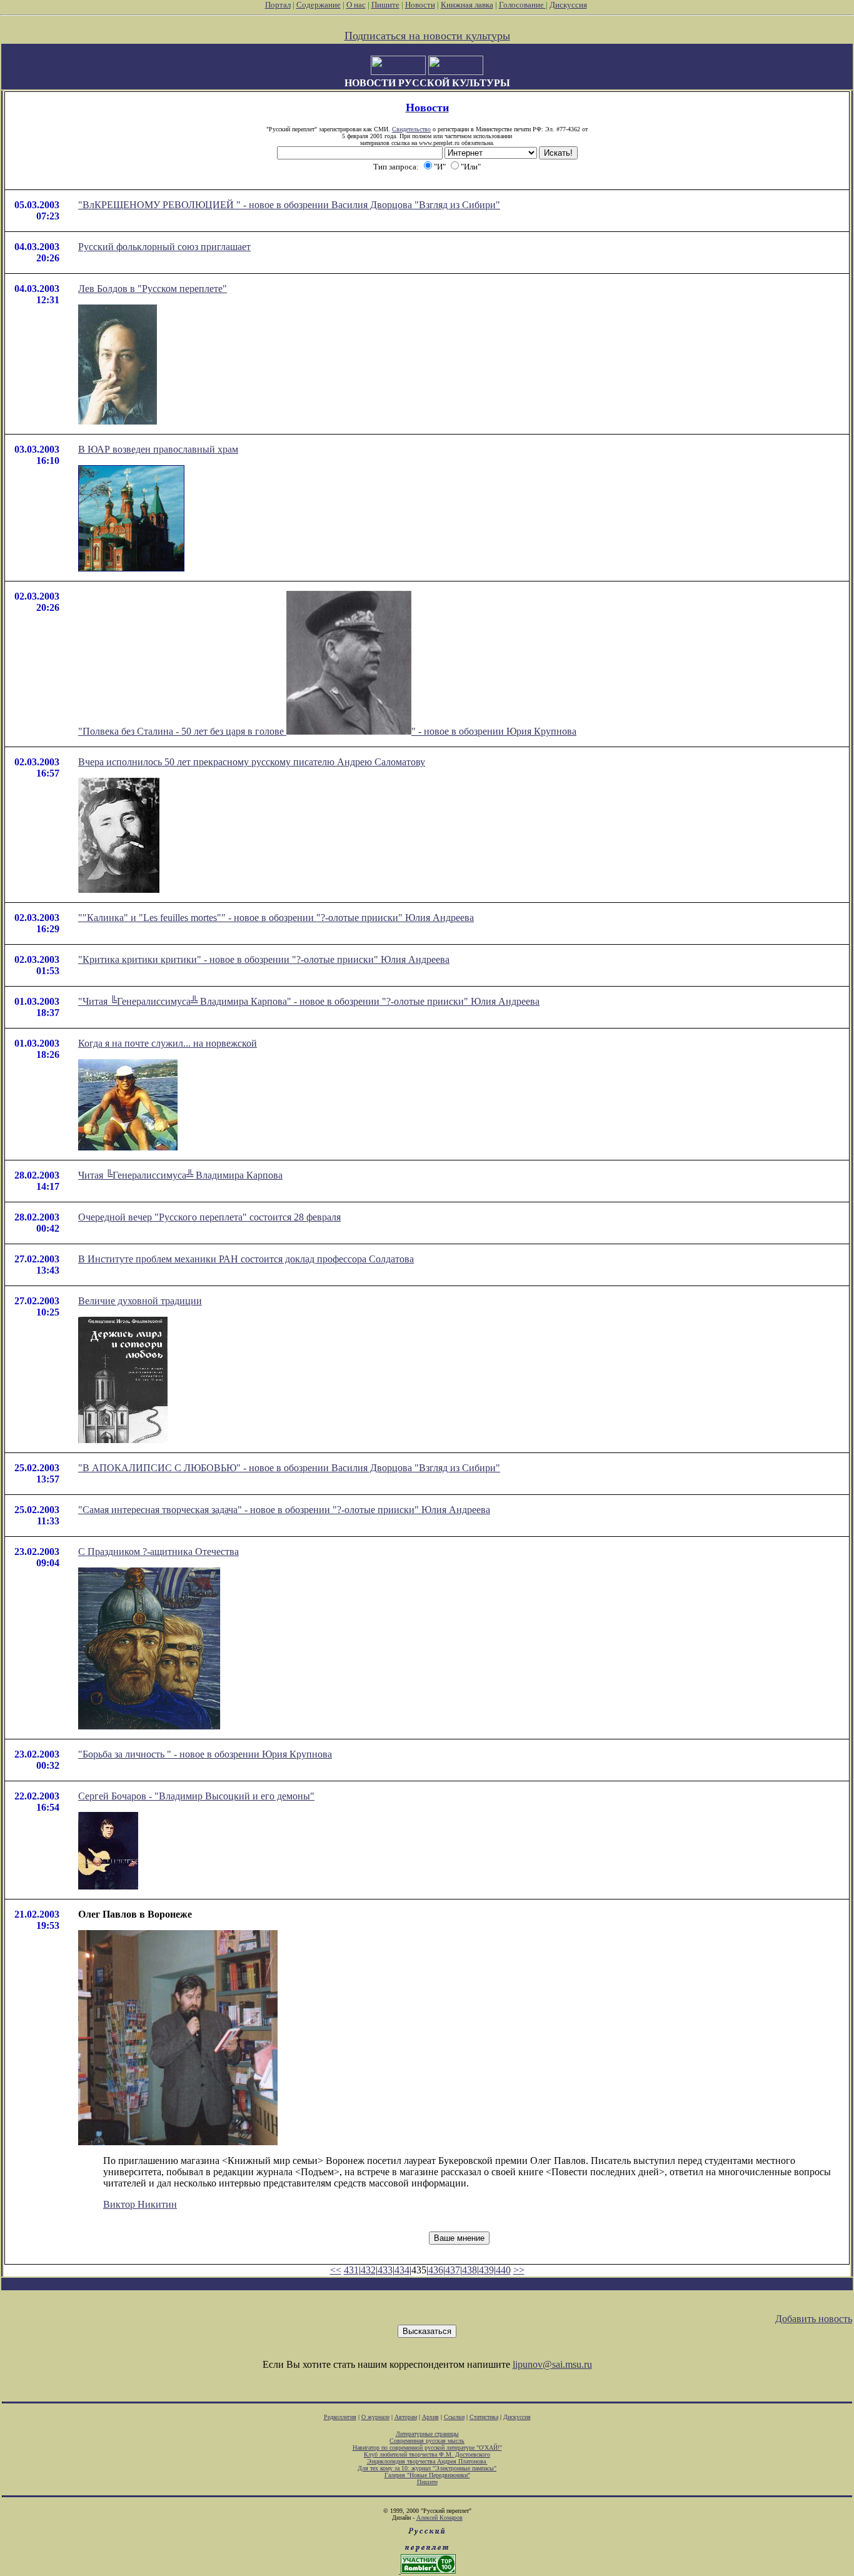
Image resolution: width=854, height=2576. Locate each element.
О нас (356, 5)
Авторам (406, 2417)
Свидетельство (411, 129)
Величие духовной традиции (140, 1301)
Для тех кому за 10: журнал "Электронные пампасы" (427, 2468)
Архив (430, 2417)
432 (368, 2270)
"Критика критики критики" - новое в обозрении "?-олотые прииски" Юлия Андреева (264, 959)
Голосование (522, 5)
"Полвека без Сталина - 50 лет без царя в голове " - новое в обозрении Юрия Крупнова (327, 731)
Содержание (319, 5)
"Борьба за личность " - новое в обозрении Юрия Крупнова (205, 1754)
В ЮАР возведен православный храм (158, 449)
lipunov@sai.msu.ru (552, 2364)
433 (385, 2270)
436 (436, 2270)
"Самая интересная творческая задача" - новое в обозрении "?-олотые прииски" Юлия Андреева (284, 1510)
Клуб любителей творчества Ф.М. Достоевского (427, 2454)
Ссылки (454, 2417)
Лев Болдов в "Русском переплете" (153, 289)
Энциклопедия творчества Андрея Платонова (427, 2461)
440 (503, 2270)
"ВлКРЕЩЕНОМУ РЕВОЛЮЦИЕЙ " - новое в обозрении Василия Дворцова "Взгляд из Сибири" (289, 205)
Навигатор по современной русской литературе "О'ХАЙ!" (427, 2448)
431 (351, 2270)
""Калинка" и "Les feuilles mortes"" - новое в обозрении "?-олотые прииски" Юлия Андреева (276, 918)
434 (402, 2270)
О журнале (375, 2417)
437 (453, 2270)
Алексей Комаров (440, 2518)
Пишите (385, 5)
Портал (278, 5)
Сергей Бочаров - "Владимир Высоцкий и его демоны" (196, 1796)
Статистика (484, 2417)
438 (470, 2270)
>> (519, 2270)
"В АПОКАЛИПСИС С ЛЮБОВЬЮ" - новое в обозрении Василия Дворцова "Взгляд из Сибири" (289, 1468)
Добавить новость (814, 2319)
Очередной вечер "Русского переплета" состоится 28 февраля (209, 1217)
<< (336, 2270)
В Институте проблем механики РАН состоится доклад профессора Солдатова (246, 1259)
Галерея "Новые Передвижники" (427, 2475)
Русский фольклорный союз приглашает (164, 247)
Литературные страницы (427, 2434)
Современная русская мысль (427, 2441)
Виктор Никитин (140, 2204)
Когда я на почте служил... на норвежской (168, 1043)
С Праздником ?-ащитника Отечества (158, 1552)
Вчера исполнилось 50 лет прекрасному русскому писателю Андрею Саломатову (252, 762)
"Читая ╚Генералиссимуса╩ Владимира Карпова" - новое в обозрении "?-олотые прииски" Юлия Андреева (309, 1001)
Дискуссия (568, 5)
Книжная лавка (467, 5)
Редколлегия (340, 2417)
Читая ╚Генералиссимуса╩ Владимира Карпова (180, 1175)
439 (486, 2270)
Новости (420, 5)
